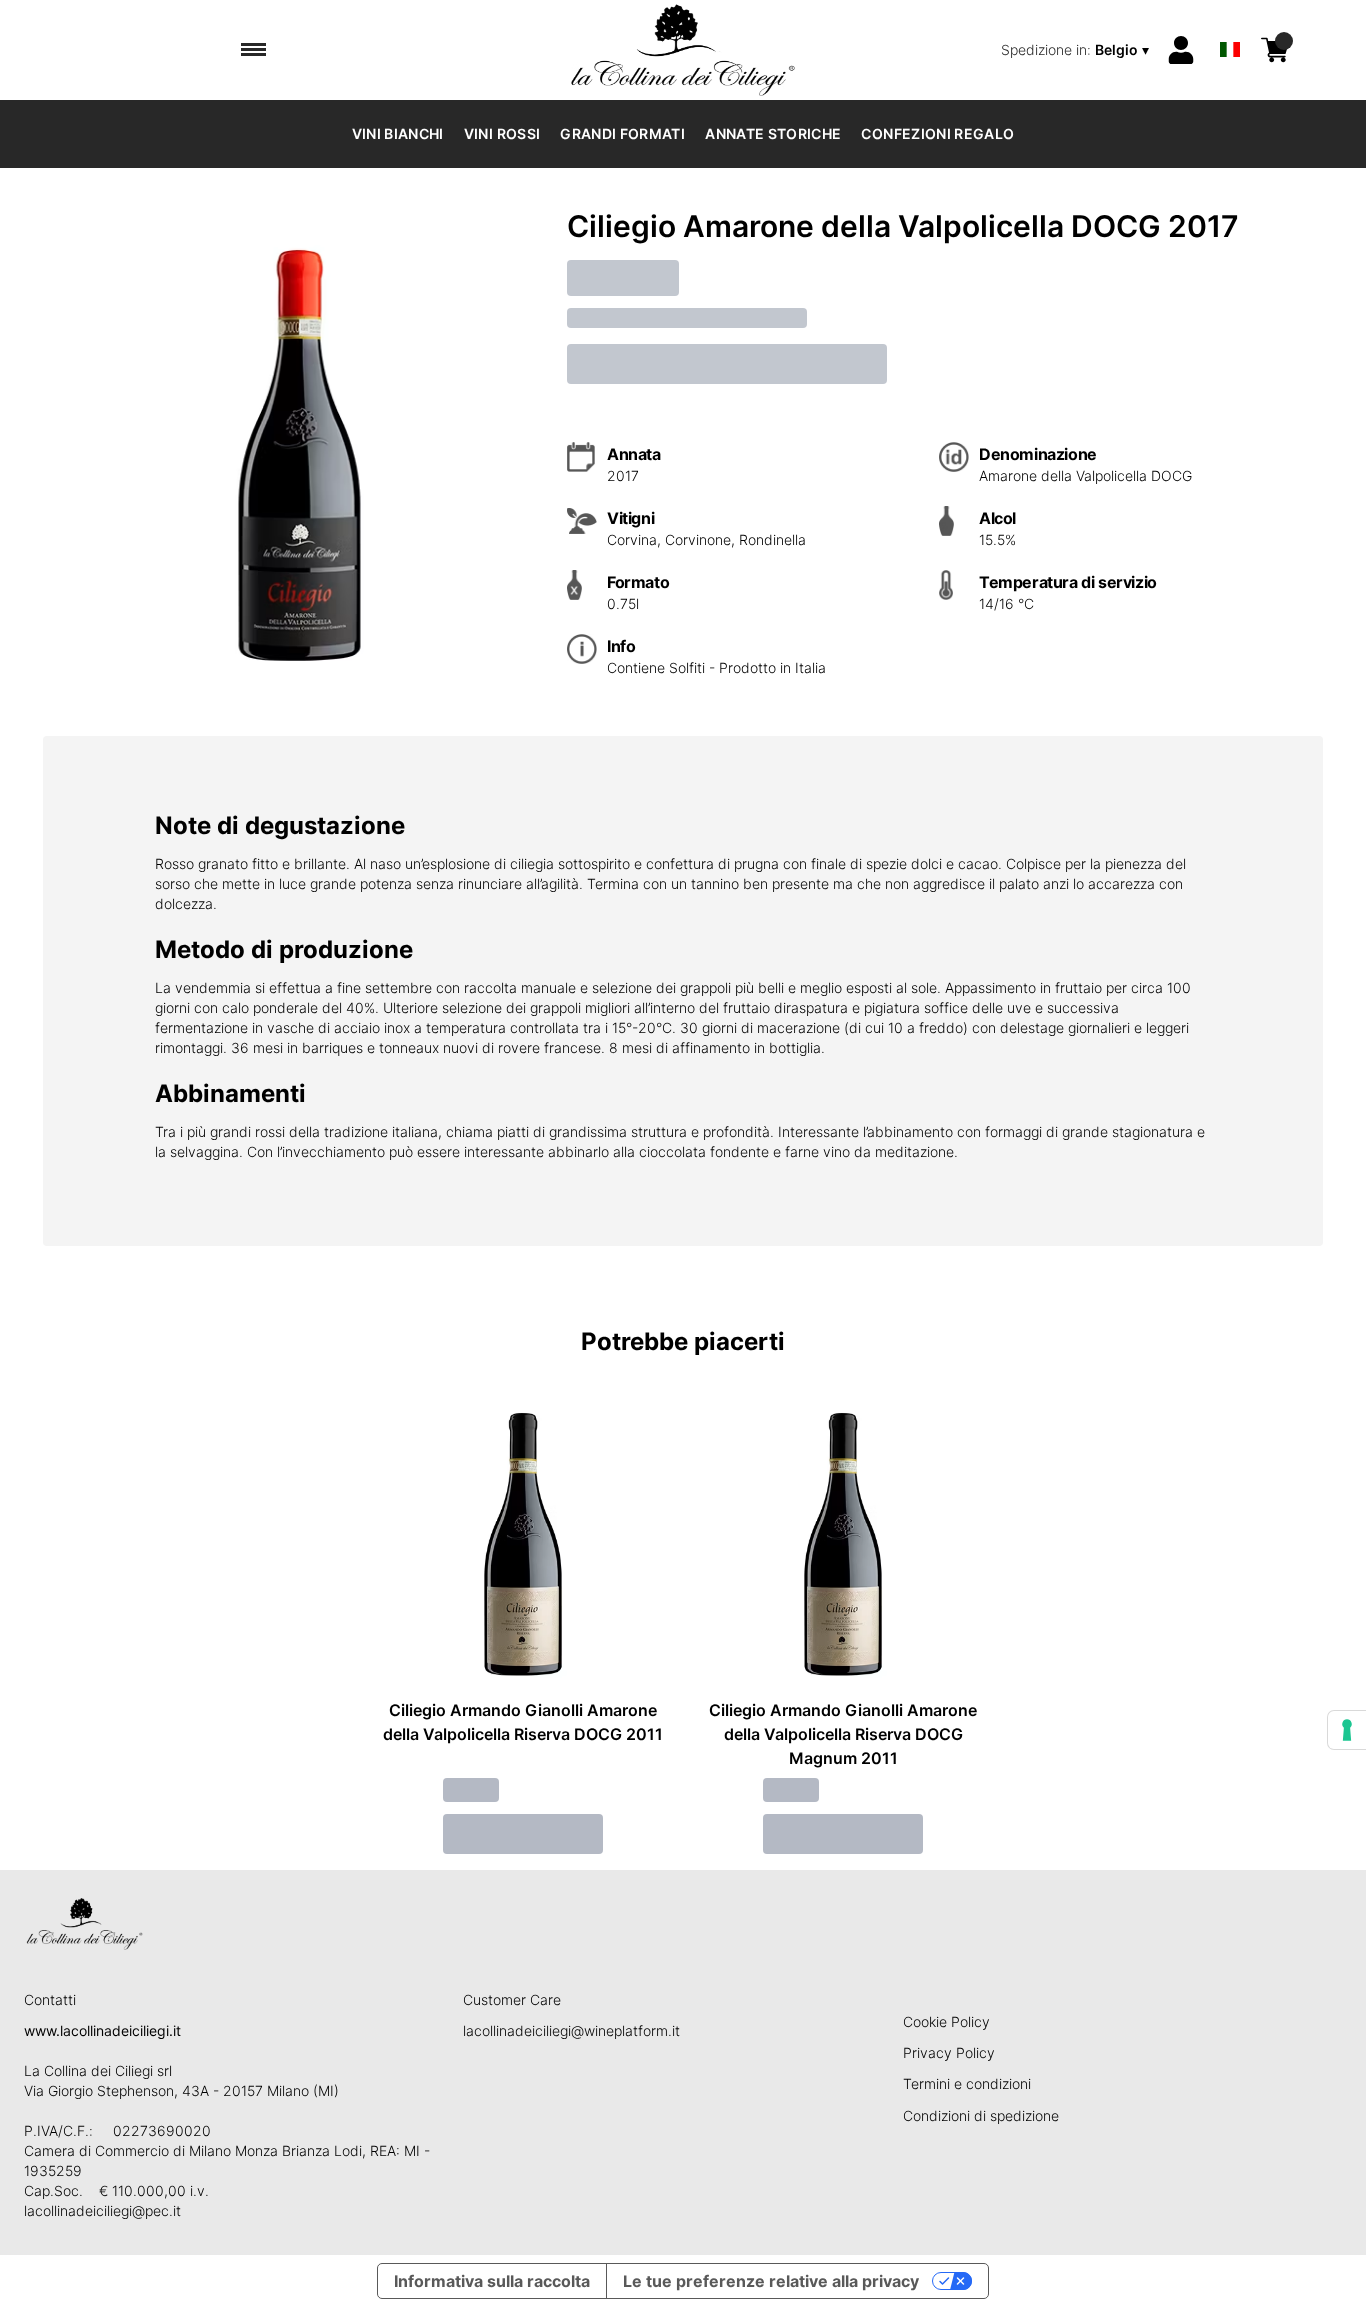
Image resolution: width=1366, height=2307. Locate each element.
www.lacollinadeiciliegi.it (102, 2030)
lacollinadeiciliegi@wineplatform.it (571, 2030)
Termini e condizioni (967, 2083)
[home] (682, 50)
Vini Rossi (502, 133)
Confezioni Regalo (937, 133)
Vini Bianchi (398, 133)
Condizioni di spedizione (981, 2115)
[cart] (1275, 50)
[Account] (1181, 50)
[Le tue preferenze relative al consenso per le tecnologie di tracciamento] (1347, 1730)
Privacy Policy (949, 2052)
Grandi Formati (622, 133)
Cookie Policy (946, 2021)
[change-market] (1077, 50)
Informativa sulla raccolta (492, 2281)
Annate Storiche (773, 133)
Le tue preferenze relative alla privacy (771, 2281)
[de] (1230, 23)
